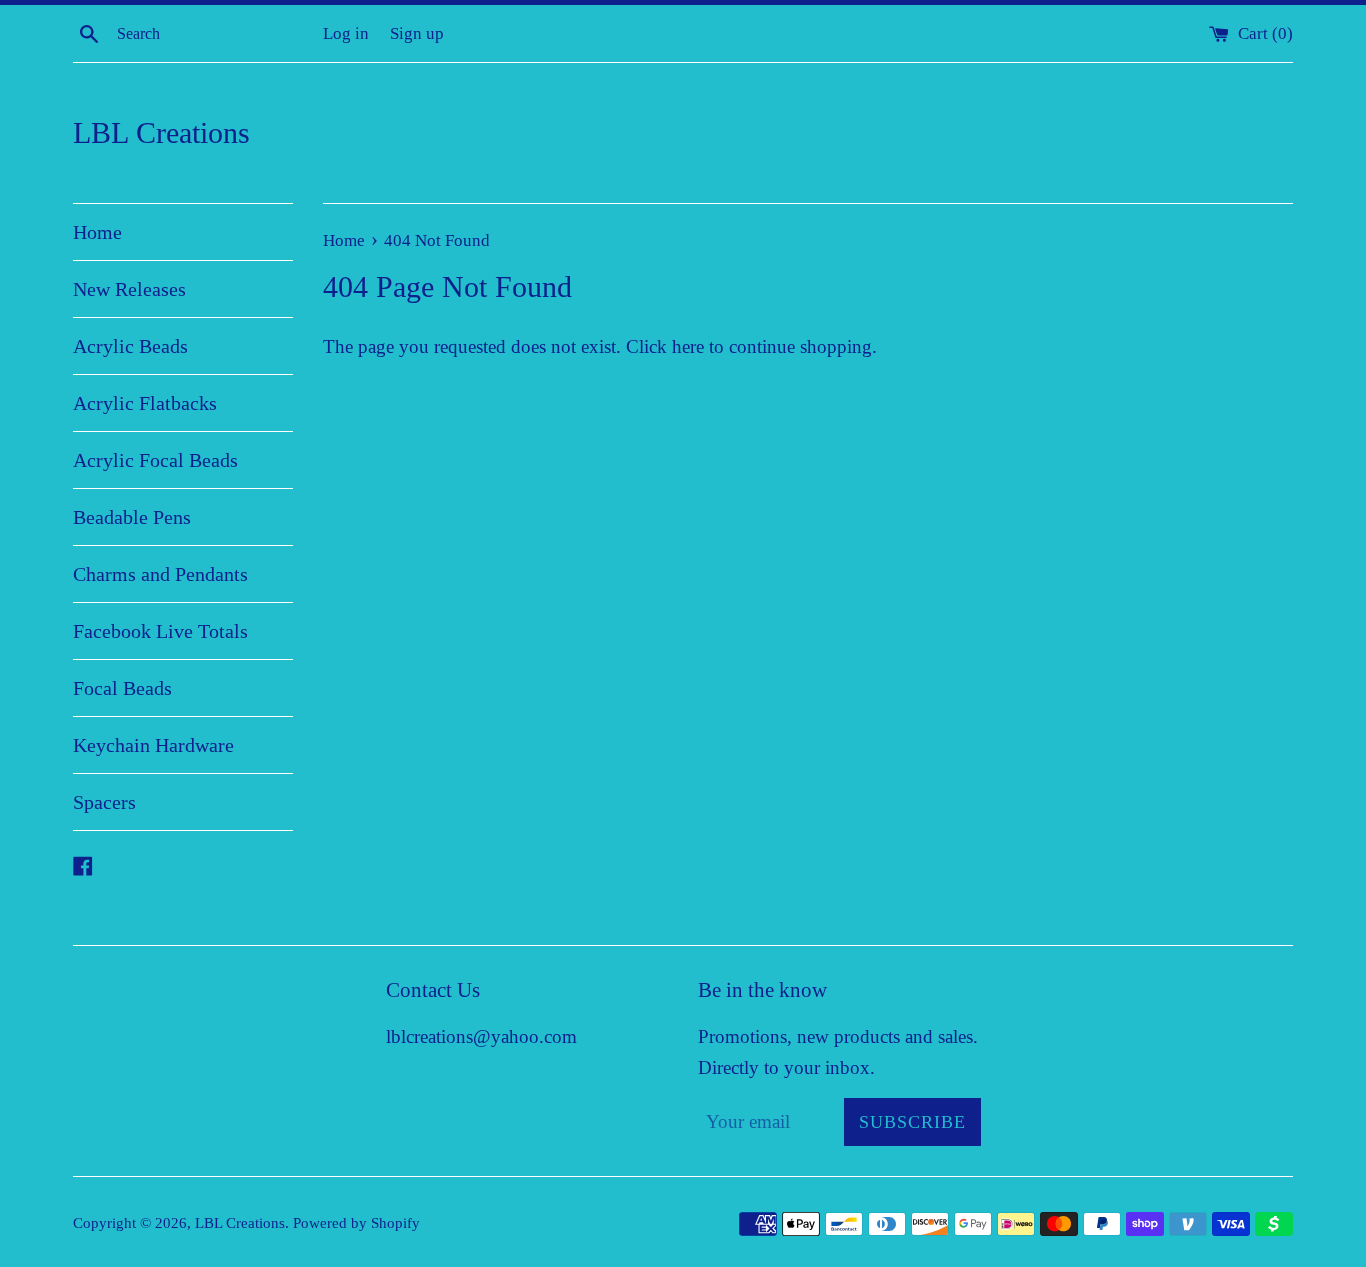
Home (97, 232)
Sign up (417, 33)
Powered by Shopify (356, 1222)
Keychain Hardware (153, 745)
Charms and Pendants (160, 574)
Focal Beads (122, 688)
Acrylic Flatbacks (145, 403)
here (688, 346)
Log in (346, 33)
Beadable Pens (132, 517)
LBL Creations (161, 132)
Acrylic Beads (130, 346)
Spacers (104, 802)
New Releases (129, 289)
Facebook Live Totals (160, 631)
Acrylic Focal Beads (155, 460)
